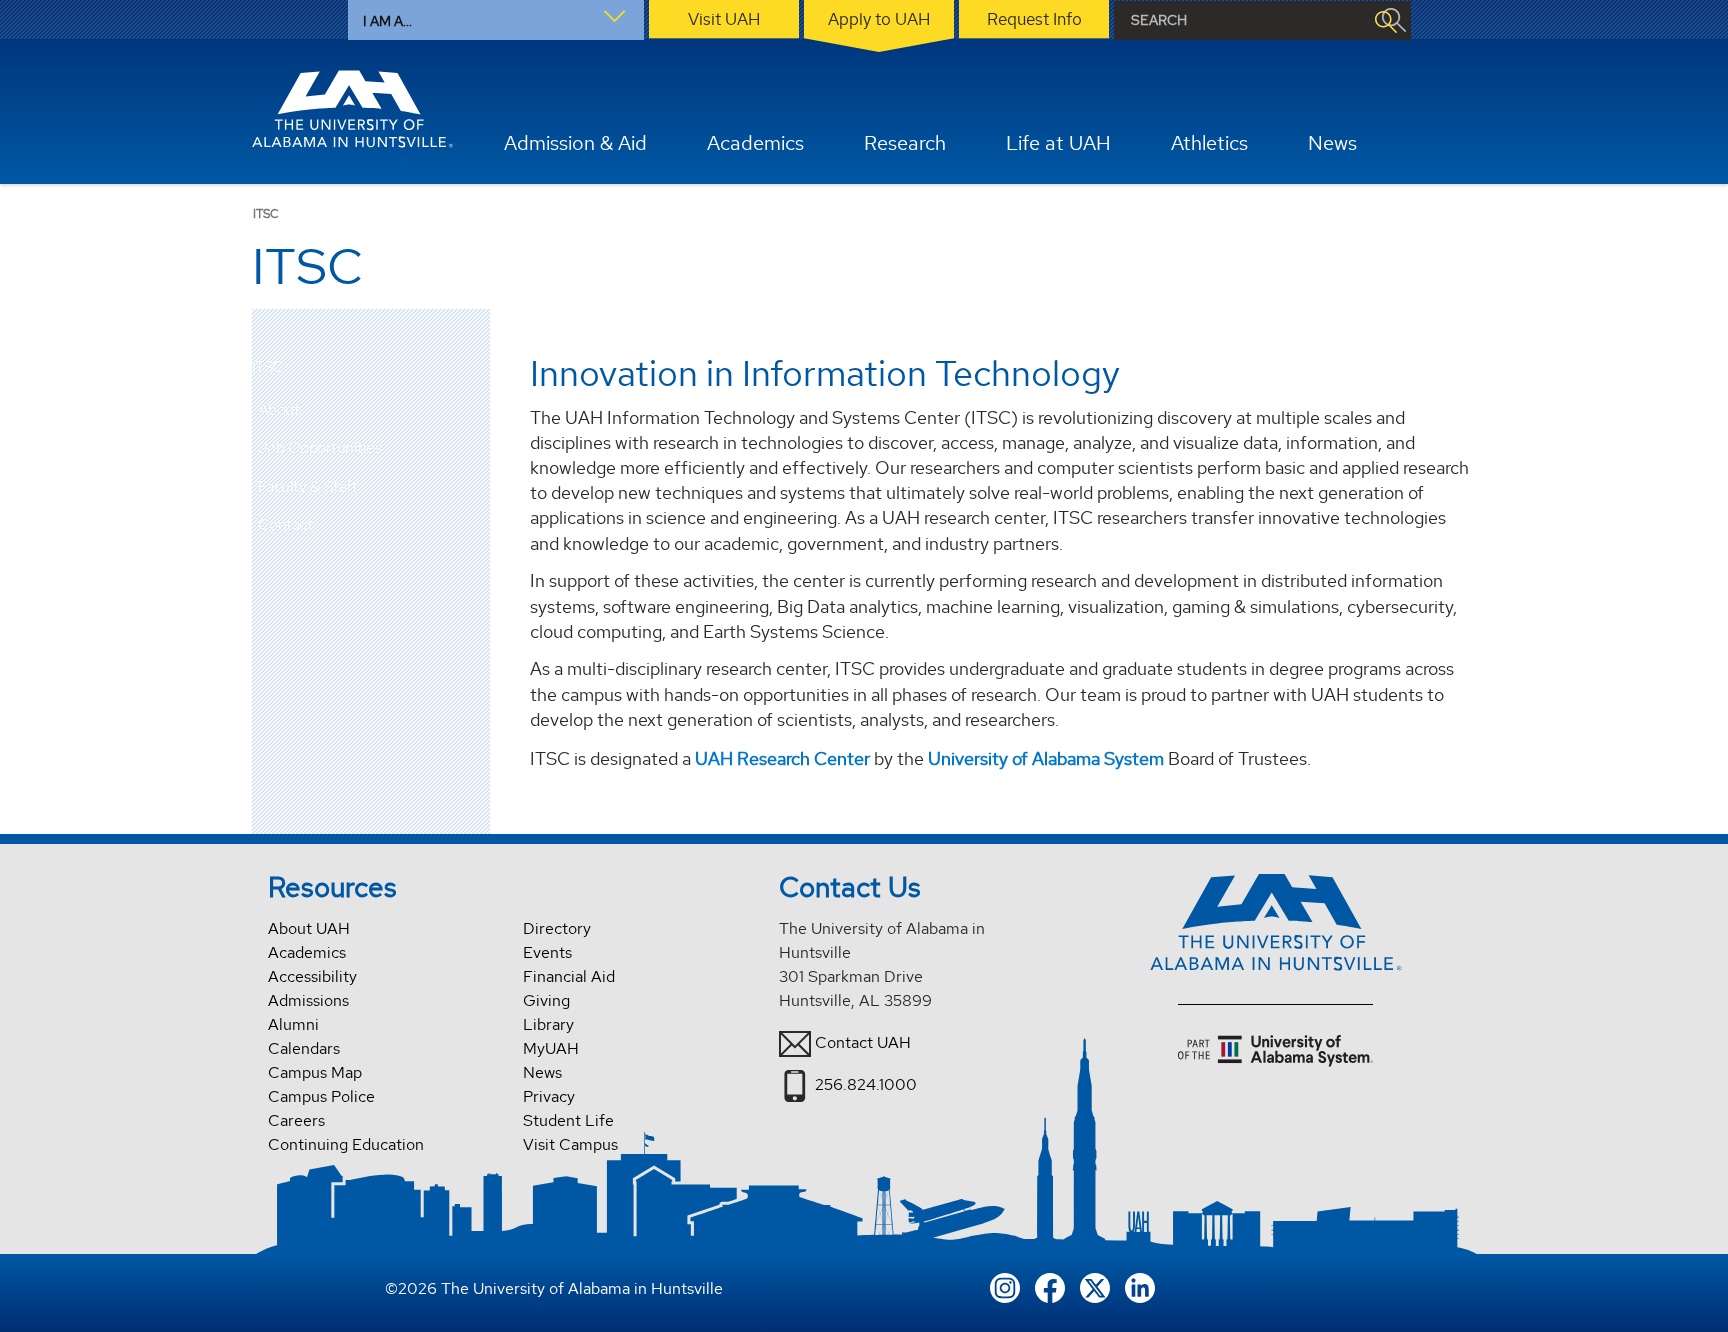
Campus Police (321, 1096)
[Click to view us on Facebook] (1050, 1285)
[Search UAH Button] (1385, 20)
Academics (307, 952)
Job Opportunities (320, 447)
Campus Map (315, 1072)
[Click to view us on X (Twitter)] (1095, 1285)
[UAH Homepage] (353, 109)
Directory (557, 928)
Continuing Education (346, 1144)
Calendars (304, 1048)
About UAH (309, 928)
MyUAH (551, 1048)
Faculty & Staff (308, 486)
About (279, 409)
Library (548, 1024)
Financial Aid (569, 976)
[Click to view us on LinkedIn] (1140, 1285)
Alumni (293, 1024)
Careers (296, 1120)
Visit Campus (570, 1144)
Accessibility (312, 976)
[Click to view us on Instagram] (1005, 1285)
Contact (285, 524)
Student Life (568, 1120)
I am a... (387, 21)
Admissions (308, 1000)
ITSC (267, 367)
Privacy (549, 1096)
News (542, 1072)
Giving (546, 1000)
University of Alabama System (1046, 758)
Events (547, 952)
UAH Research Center (782, 758)
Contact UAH (863, 1042)
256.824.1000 (866, 1084)
